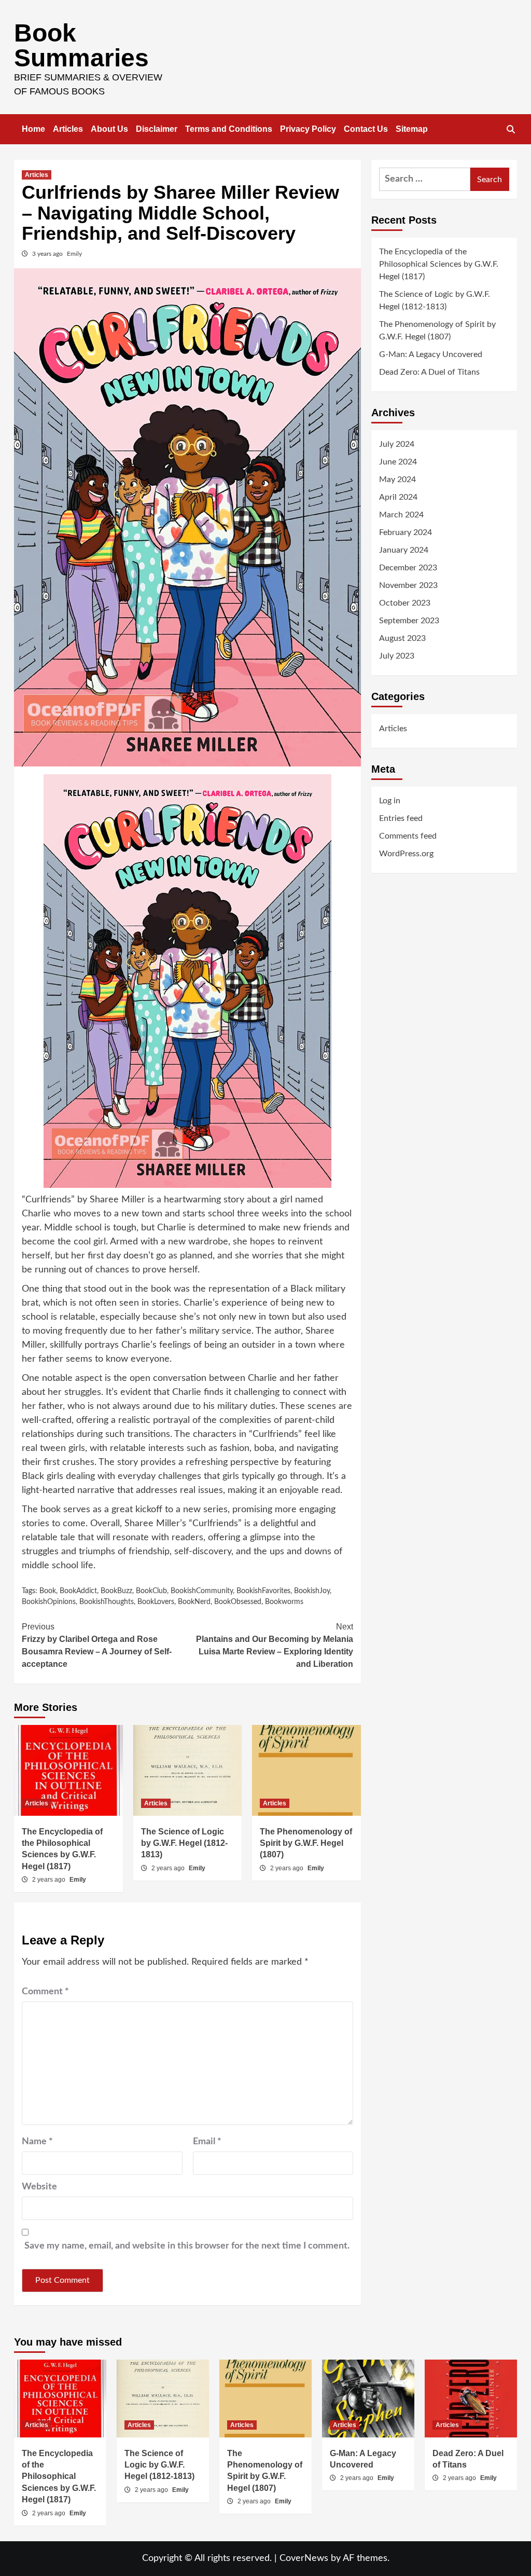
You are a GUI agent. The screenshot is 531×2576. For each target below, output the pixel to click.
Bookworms (284, 1602)
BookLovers (156, 1602)
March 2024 (401, 515)
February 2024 (406, 532)
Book (48, 1591)
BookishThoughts (107, 1602)
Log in (390, 801)
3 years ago (48, 254)
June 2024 (398, 462)
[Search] (511, 130)
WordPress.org (406, 854)
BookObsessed (238, 1602)
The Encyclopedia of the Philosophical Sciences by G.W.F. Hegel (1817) (439, 264)
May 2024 (397, 479)
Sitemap (412, 129)
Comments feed (408, 836)
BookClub (151, 1591)
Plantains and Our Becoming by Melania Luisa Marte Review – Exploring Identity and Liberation (275, 1645)
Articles (68, 129)
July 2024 (397, 444)
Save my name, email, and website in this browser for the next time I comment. (187, 2246)
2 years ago (50, 1880)
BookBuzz (116, 1591)
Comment (45, 1992)
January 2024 (404, 550)
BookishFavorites (263, 1591)
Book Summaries (81, 45)
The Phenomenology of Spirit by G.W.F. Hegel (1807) (306, 1843)
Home (33, 129)
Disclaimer (157, 129)
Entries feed (401, 818)
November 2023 (408, 585)
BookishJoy (312, 1591)
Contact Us (366, 129)
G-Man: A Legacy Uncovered (431, 354)
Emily (74, 254)
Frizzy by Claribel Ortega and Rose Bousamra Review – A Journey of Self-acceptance (97, 1645)
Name (37, 2142)
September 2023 (409, 621)
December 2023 (408, 568)
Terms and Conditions (229, 129)
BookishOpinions (49, 1602)
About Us (109, 129)
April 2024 (398, 497)
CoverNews (304, 2558)
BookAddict (78, 1591)
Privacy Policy (308, 129)
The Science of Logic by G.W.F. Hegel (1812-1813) (184, 1843)
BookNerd (194, 1602)
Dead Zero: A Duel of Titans (429, 372)
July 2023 (397, 656)
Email (207, 2142)
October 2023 (405, 603)
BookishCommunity (202, 1591)
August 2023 (402, 638)
